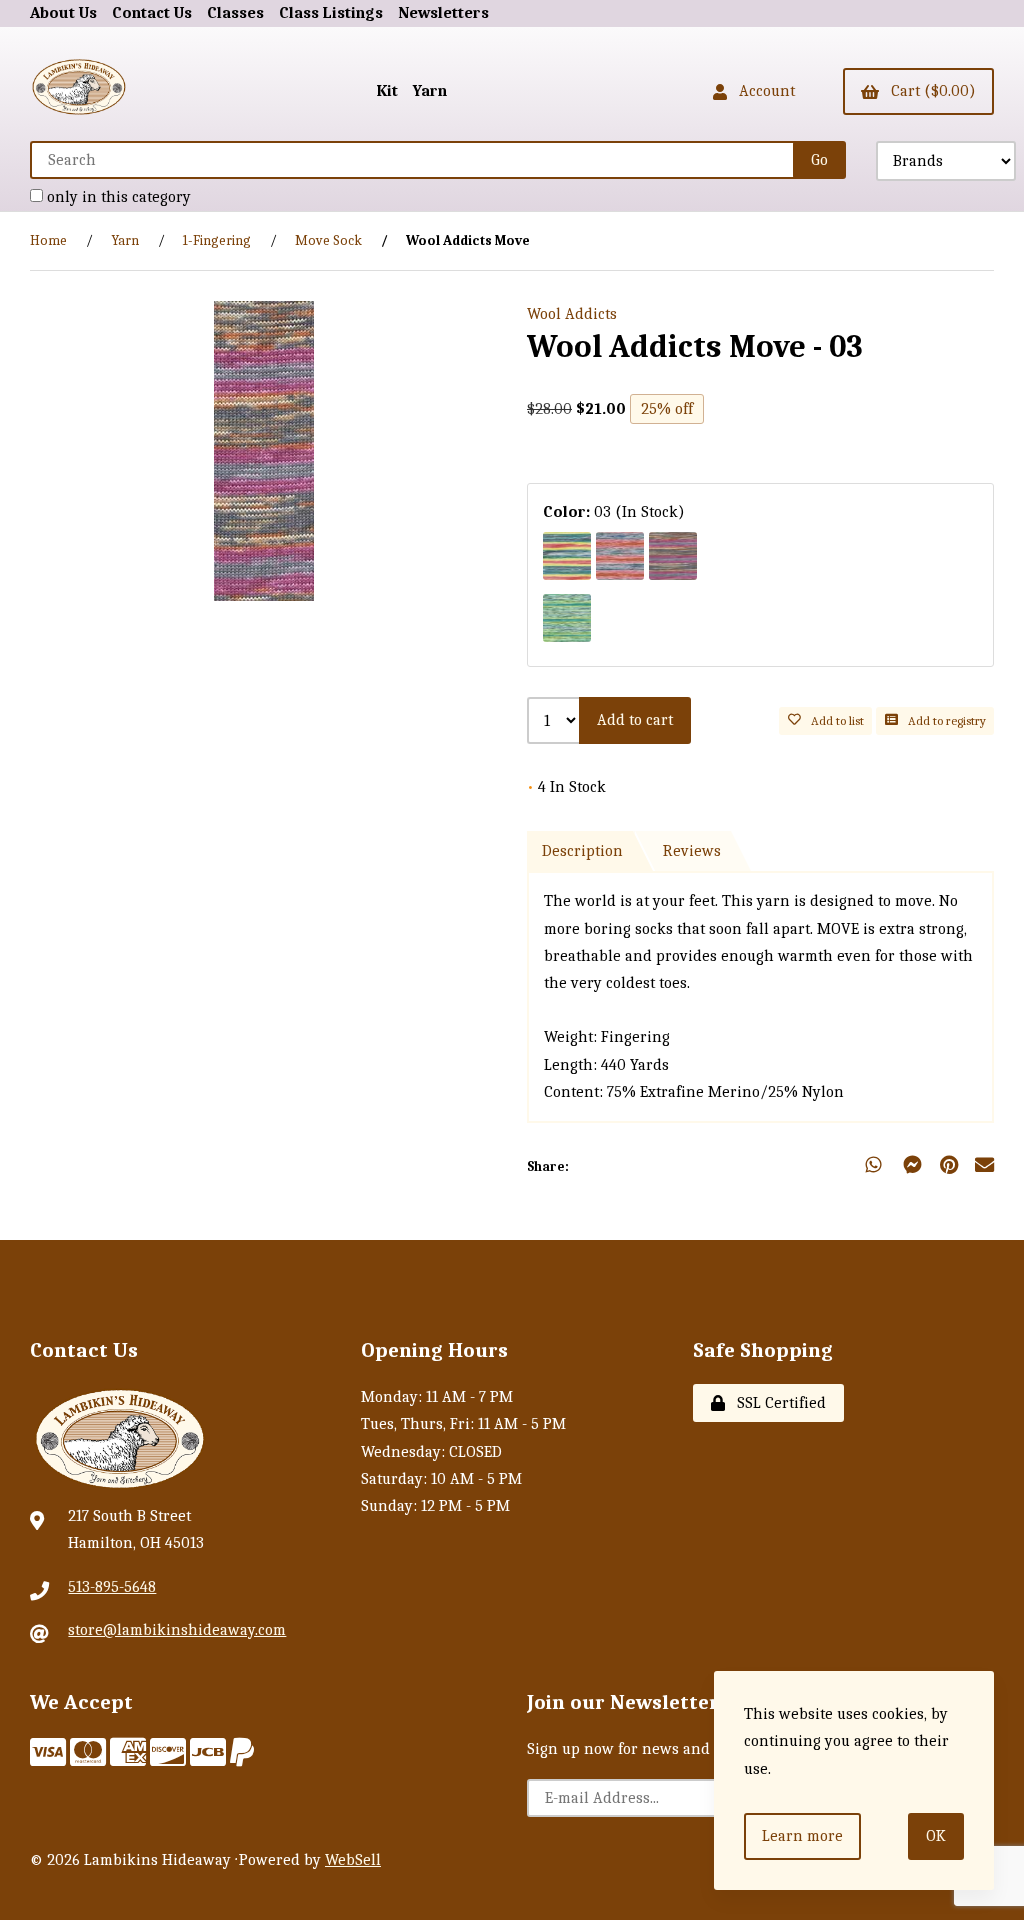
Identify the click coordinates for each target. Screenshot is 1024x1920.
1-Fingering (217, 240)
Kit (387, 91)
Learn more (802, 1836)
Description (582, 851)
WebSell (353, 1860)
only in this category (117, 197)
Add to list (834, 720)
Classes (235, 13)
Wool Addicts (572, 314)
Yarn (430, 91)
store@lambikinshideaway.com (177, 1630)
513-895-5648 (112, 1587)
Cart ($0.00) (929, 91)
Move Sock (328, 240)
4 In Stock (566, 787)
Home (48, 240)
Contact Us (152, 13)
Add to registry (944, 720)
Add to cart (635, 720)
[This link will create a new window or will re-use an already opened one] (949, 1166)
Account (763, 91)
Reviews (692, 851)
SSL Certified (777, 1403)
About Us (63, 13)
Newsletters (443, 13)
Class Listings (331, 13)
